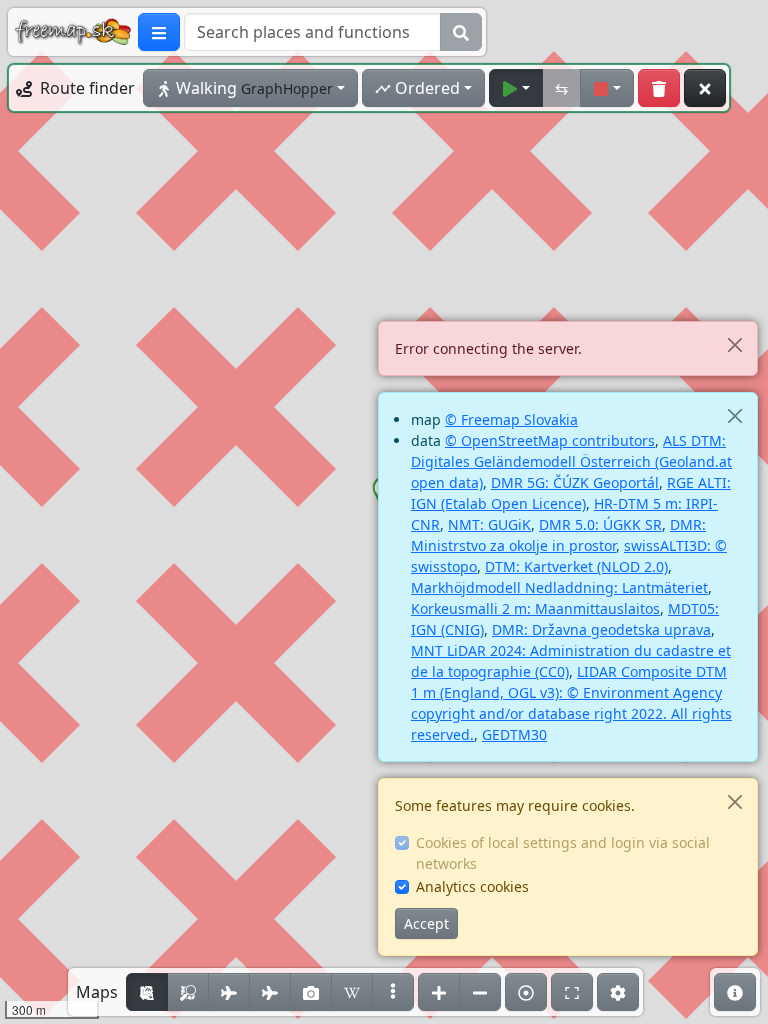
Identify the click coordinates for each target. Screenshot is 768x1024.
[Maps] (393, 992)
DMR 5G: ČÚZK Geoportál (575, 482)
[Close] (734, 344)
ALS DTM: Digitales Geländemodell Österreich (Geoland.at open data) (571, 461)
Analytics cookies (472, 886)
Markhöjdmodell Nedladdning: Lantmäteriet (559, 587)
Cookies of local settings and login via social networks (563, 853)
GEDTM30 (514, 734)
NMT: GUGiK (489, 524)
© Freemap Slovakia (511, 419)
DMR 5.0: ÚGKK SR (600, 524)
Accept (426, 923)
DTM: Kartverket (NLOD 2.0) (576, 566)
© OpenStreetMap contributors (550, 440)
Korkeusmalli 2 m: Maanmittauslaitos (535, 608)
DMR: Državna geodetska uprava (601, 629)
